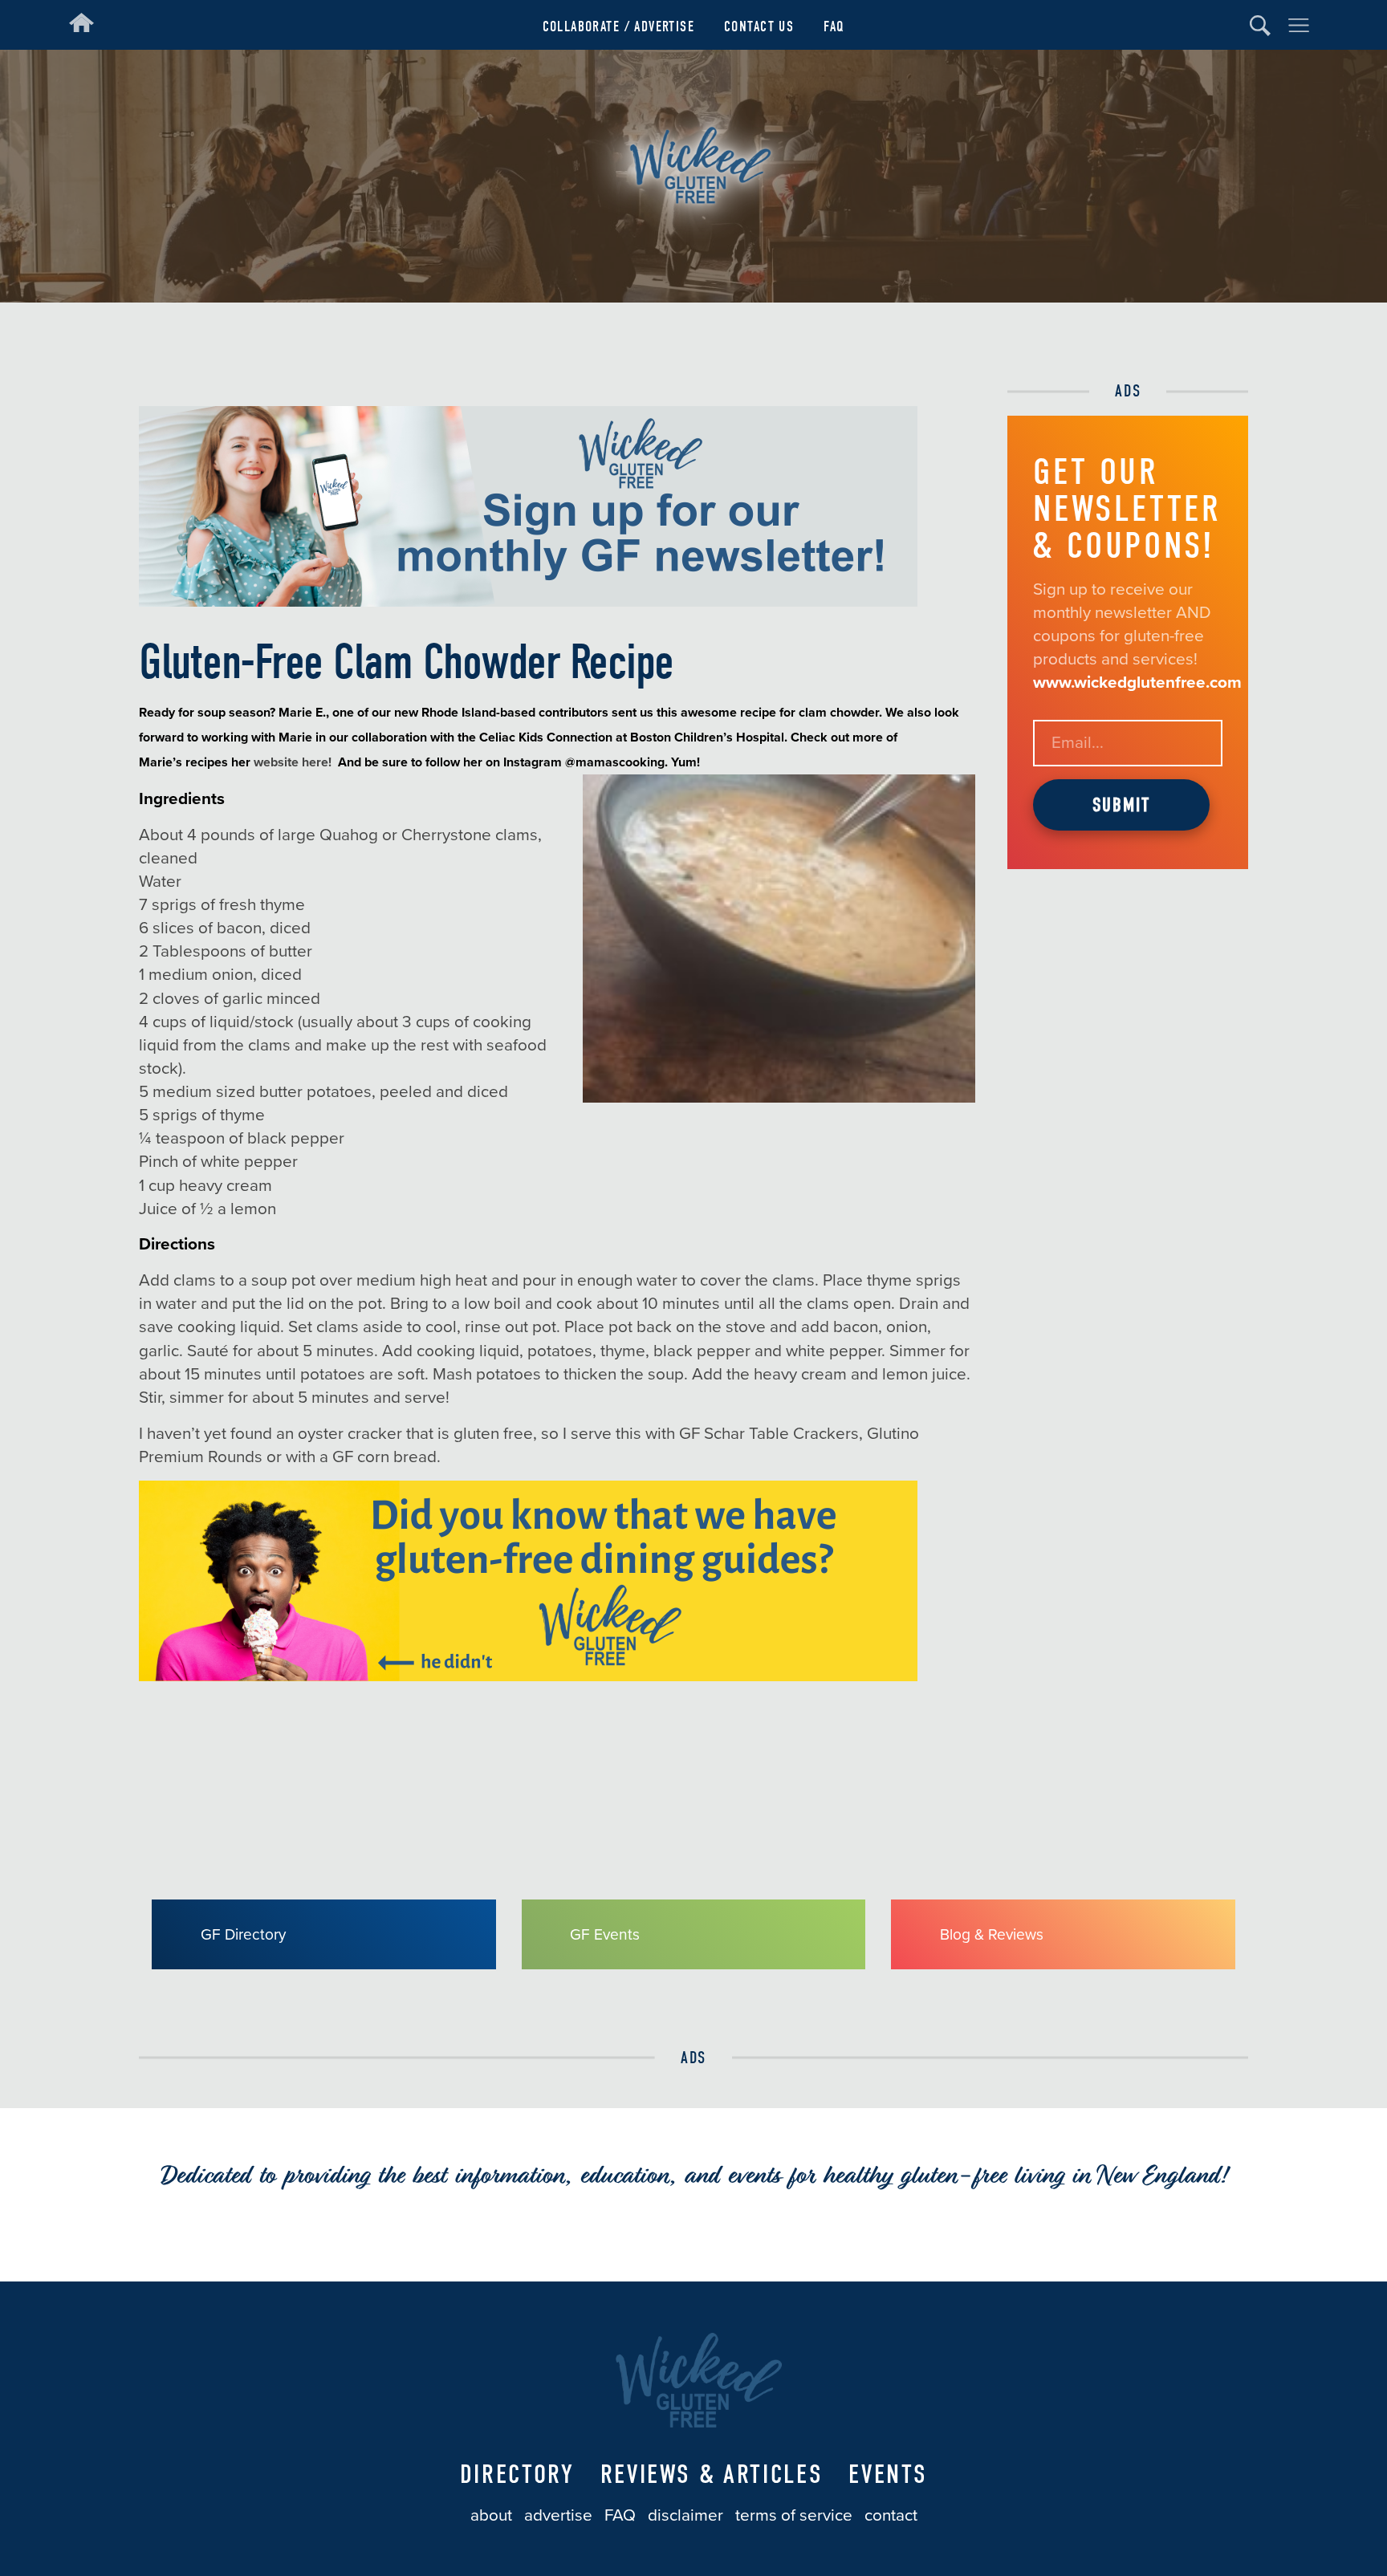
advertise (558, 2515)
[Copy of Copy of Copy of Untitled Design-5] (528, 601)
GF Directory (243, 1934)
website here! (293, 762)
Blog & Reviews (992, 1934)
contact (891, 2515)
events (888, 2474)
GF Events (605, 1934)
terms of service (794, 2515)
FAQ (834, 27)
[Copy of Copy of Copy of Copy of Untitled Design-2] (528, 1676)
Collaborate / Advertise (619, 27)
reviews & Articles (712, 2474)
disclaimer (685, 2515)
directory (517, 2474)
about (491, 2515)
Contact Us (759, 27)
